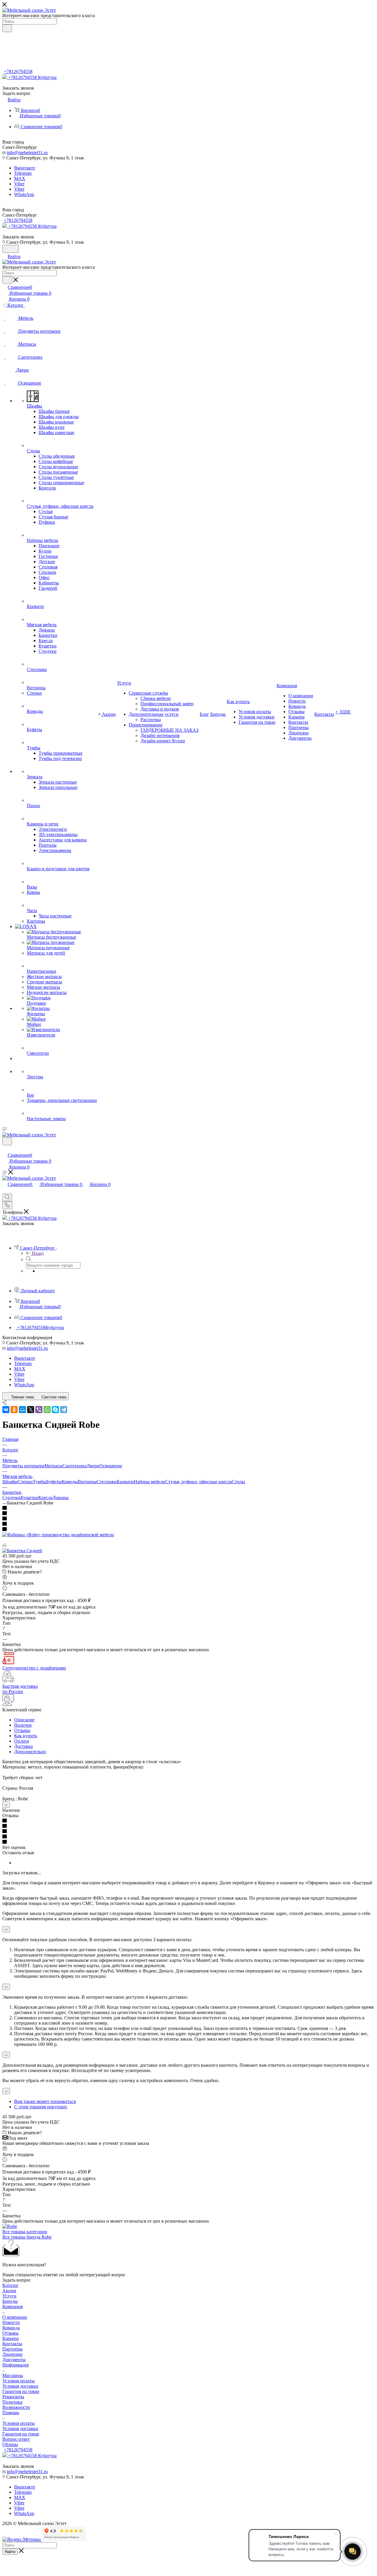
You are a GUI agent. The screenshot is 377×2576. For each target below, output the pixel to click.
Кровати (125, 1482)
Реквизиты (13, 2397)
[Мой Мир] (22, 1410)
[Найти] (7, 28)
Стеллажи (107, 1482)
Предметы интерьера (23, 1466)
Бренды (10, 2301)
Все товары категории (25, 2232)
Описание (24, 1720)
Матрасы (53, 1466)
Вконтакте (25, 168)
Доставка (23, 1746)
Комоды (70, 1482)
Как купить (26, 1736)
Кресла (45, 1498)
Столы (238, 1482)
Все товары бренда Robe (27, 2237)
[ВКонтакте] (6, 1410)
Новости (11, 2322)
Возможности (16, 2407)
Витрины (87, 1482)
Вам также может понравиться (45, 2101)
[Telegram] (64, 1410)
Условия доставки (20, 2386)
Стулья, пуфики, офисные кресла (199, 1482)
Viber (19, 184)
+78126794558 (18, 71)
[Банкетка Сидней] (22, 1551)
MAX (20, 178)
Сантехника (75, 1466)
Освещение (111, 1466)
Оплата (22, 1741)
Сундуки (11, 1498)
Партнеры (13, 2349)
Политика (12, 2402)
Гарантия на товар (21, 2391)
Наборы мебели (149, 1482)
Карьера (10, 2338)
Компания (13, 2306)
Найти (10, 2552)
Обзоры (10, 2444)
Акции (9, 2291)
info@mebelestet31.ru (27, 153)
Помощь (11, 2413)
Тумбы (39, 1482)
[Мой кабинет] (5, 1149)
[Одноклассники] (14, 1410)
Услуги (9, 2296)
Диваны (61, 1498)
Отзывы (22, 1730)
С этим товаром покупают (41, 2107)
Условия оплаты (19, 2381)
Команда (11, 2328)
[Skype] (55, 1410)
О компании (15, 2317)
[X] (31, 1410)
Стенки (25, 1482)
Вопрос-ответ (16, 2439)
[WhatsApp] (47, 1410)
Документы (14, 2360)
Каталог (10, 2285)
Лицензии (13, 2354)
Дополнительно (30, 1752)
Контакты (12, 2344)
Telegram (23, 173)
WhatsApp (24, 194)
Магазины (13, 2375)
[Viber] (39, 1410)
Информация (15, 2365)
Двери (93, 1466)
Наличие (23, 1725)
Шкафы (10, 1482)
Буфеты (54, 1482)
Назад (38, 1253)
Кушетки (29, 1498)
